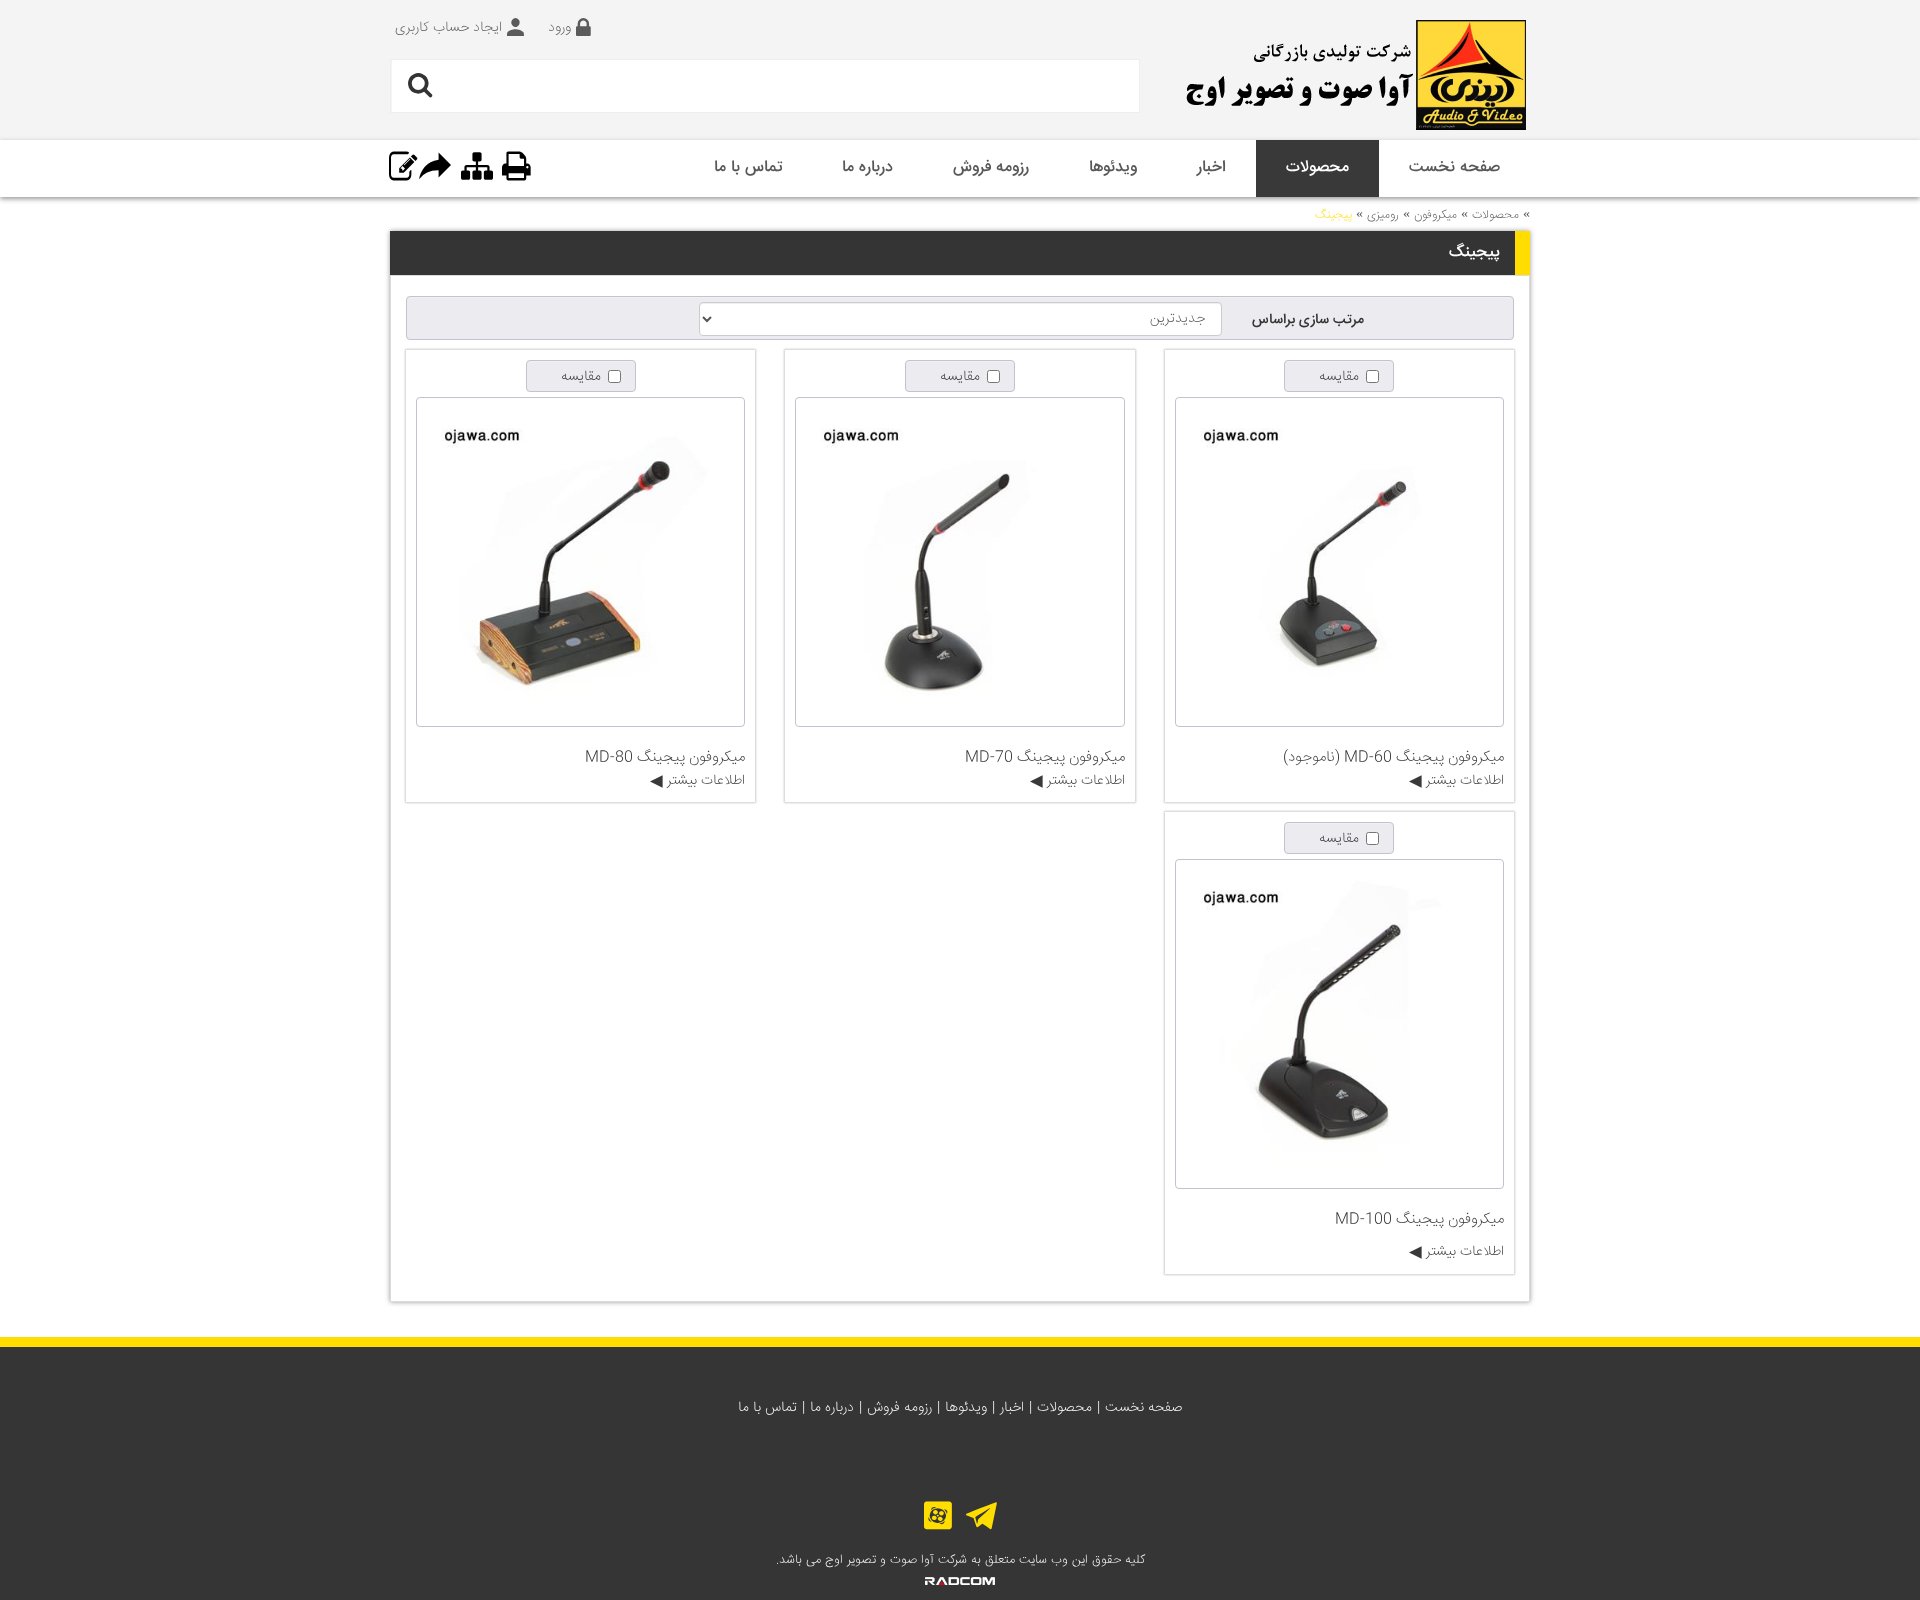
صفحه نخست (1143, 1408)
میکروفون (1435, 215)
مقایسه (1339, 377)
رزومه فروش (899, 1408)
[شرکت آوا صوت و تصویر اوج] (1350, 75)
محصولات (1495, 215)
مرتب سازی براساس (1308, 320)
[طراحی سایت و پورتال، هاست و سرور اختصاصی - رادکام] (960, 1582)
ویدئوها (966, 1408)
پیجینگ (1333, 215)
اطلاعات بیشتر (1463, 781)
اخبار (1012, 1408)
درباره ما (832, 1408)
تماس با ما (767, 1408)
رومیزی (1383, 215)
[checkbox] (1339, 376)
